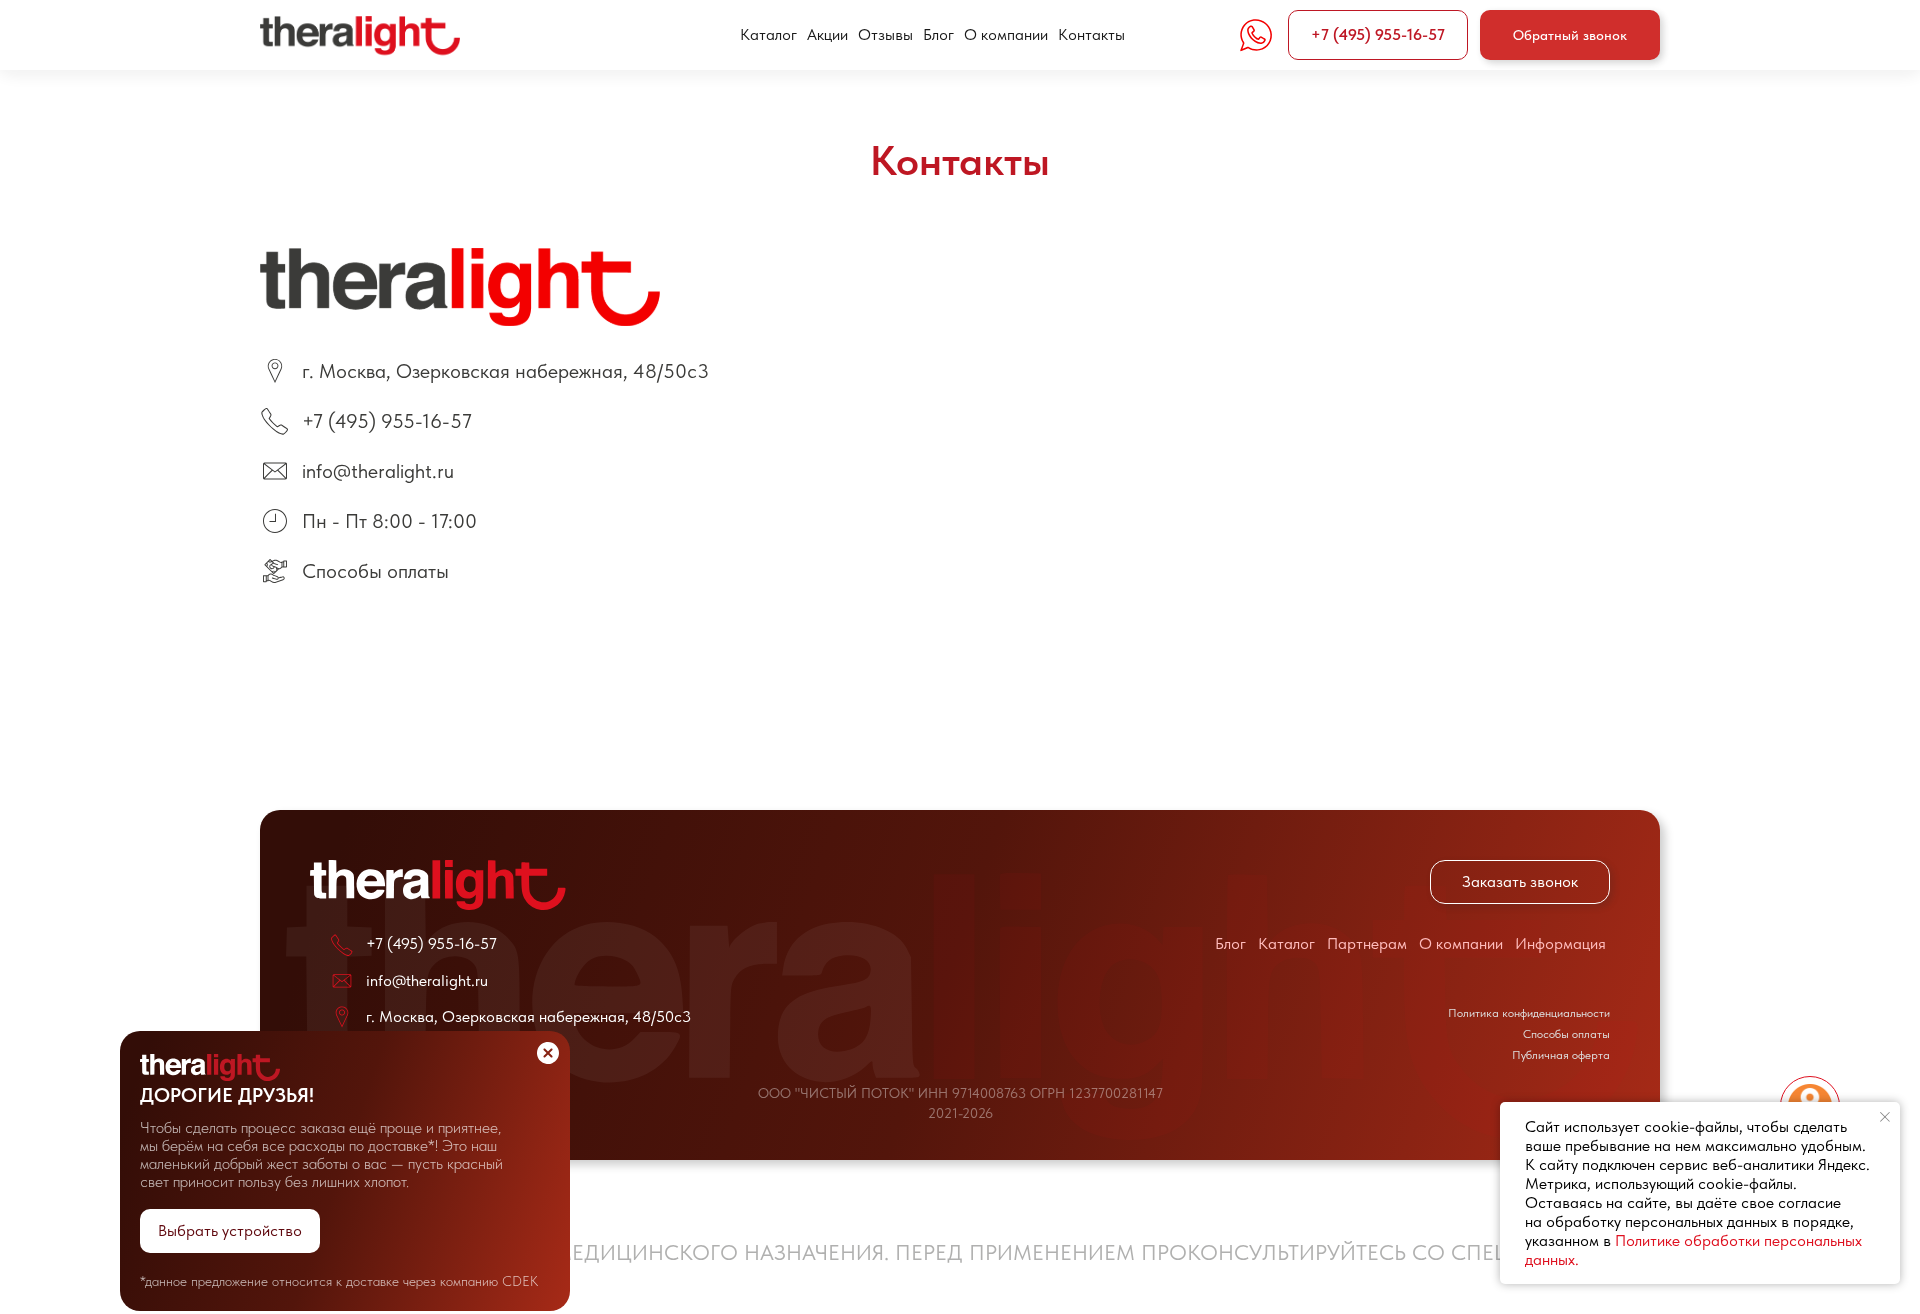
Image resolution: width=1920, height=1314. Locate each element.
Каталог (768, 34)
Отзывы (885, 34)
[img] (210, 1067)
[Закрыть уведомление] (1885, 1117)
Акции (827, 34)
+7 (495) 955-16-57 (387, 421)
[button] (1570, 35)
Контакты (1091, 34)
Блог (938, 34)
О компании (1006, 34)
